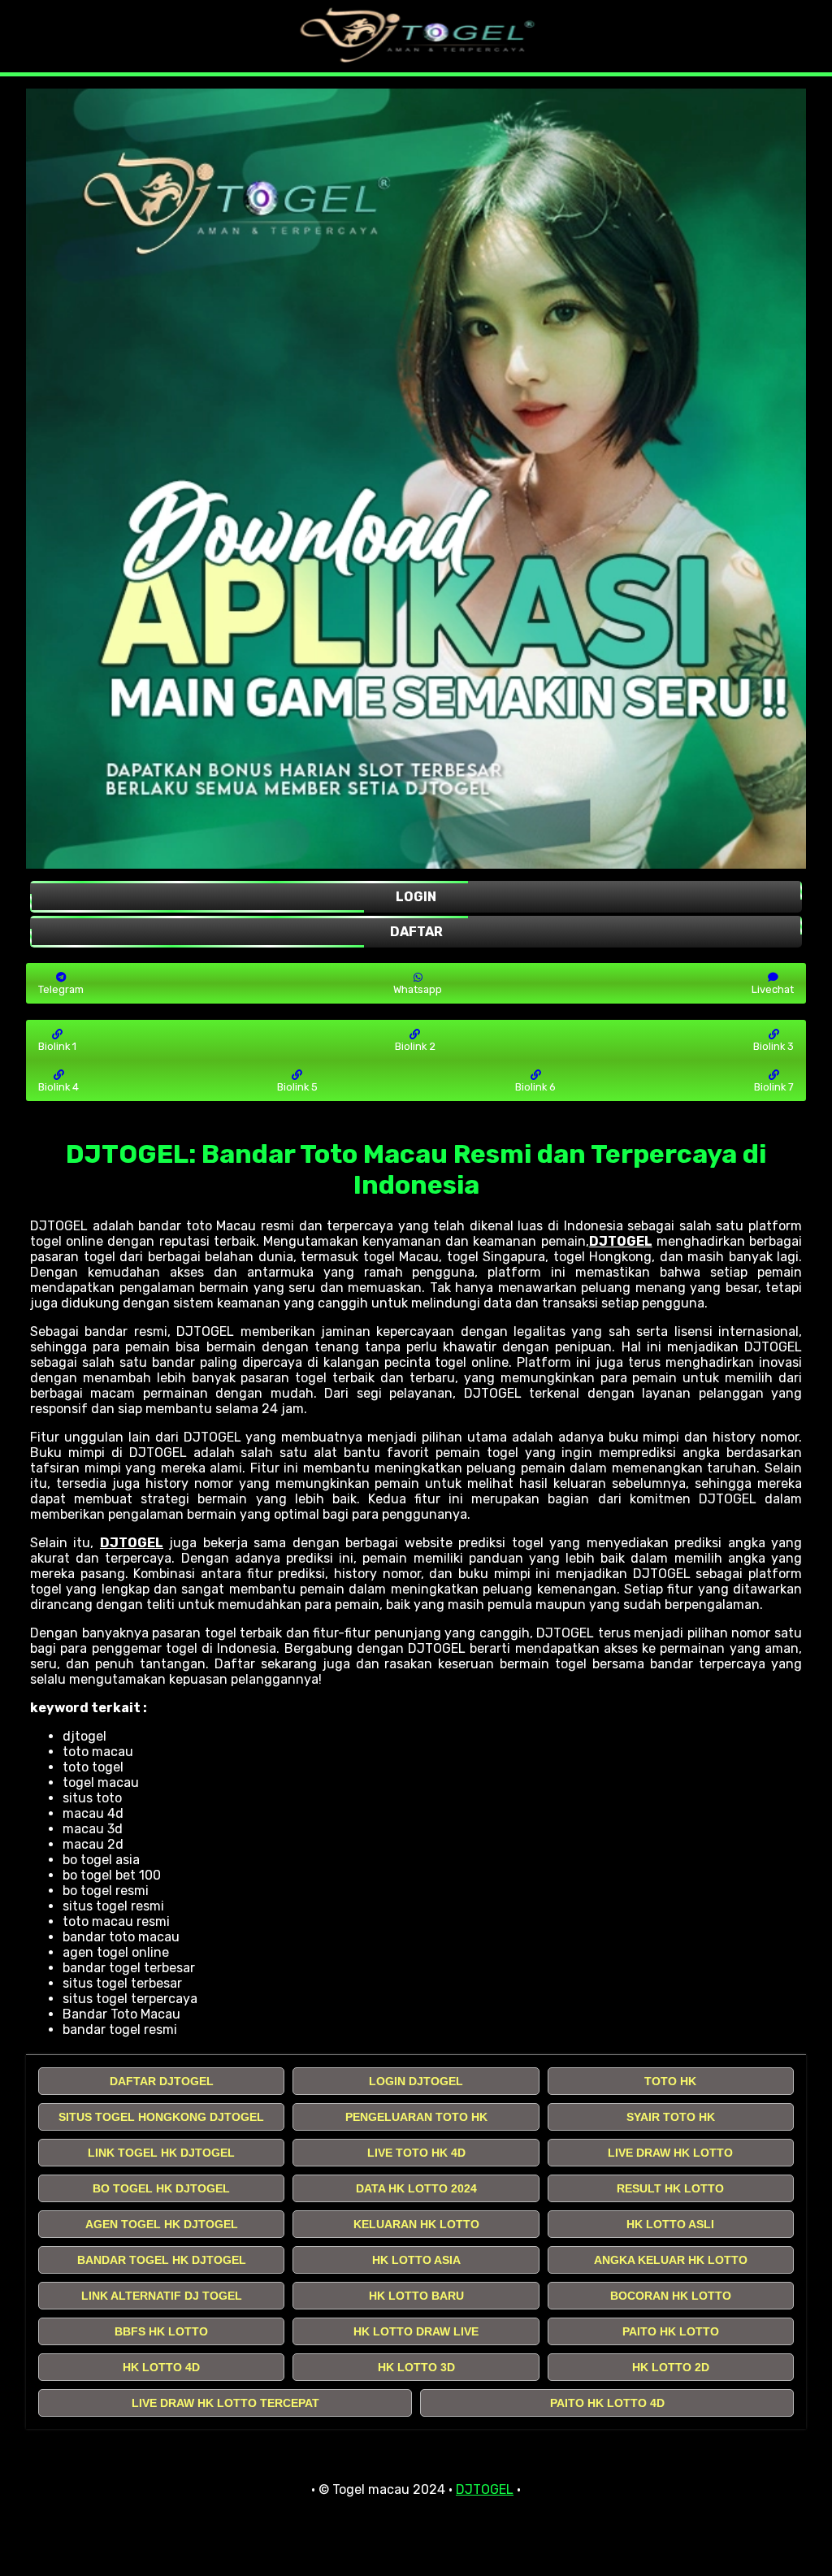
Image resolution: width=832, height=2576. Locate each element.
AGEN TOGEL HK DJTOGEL (162, 2224)
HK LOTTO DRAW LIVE (416, 2331)
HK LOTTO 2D (671, 2367)
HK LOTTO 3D (416, 2367)
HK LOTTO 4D (161, 2367)
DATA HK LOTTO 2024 (416, 2188)
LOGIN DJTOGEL (416, 2081)
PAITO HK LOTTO (671, 2331)
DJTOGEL (621, 1241)
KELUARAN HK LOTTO (416, 2224)
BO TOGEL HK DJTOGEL (161, 2188)
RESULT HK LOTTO (670, 2188)
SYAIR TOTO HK (671, 2117)
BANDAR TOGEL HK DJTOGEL (162, 2260)
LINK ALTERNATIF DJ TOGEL (162, 2296)
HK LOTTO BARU (416, 2296)
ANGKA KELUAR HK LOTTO (671, 2260)
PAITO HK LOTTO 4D (607, 2403)
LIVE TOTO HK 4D (416, 2153)
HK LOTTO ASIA (416, 2260)
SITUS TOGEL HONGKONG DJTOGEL (161, 2117)
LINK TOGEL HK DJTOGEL (161, 2153)
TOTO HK (670, 2081)
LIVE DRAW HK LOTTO (670, 2153)
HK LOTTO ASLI (670, 2224)
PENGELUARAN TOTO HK (416, 2117)
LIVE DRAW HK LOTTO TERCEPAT (225, 2403)
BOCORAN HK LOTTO (671, 2296)
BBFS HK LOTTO (161, 2331)
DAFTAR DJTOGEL (162, 2081)
